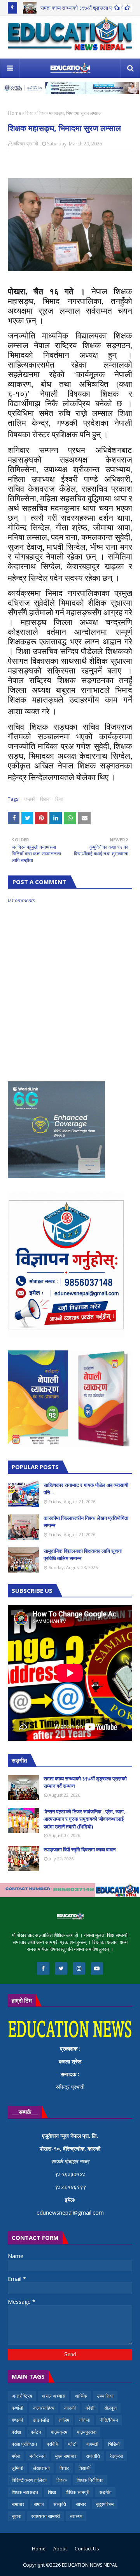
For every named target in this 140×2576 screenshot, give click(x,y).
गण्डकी (30, 799)
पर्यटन (36, 2432)
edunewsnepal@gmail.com (70, 2213)
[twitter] (61, 1968)
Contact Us (87, 2549)
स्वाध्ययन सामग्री (45, 2516)
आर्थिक (81, 2396)
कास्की (70, 2408)
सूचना (17, 2516)
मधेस (16, 2456)
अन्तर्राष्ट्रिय (22, 2396)
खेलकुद (110, 2408)
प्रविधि (52, 2444)
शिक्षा (29, 113)
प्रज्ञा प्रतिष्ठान (24, 2444)
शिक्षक (45, 799)
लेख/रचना (41, 2468)
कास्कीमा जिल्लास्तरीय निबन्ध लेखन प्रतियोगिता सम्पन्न (86, 1522)
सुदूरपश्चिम (105, 2504)
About (60, 2549)
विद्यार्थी (85, 2468)
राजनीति (93, 2456)
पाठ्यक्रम (59, 2432)
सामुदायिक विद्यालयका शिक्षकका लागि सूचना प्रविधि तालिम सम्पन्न (83, 1555)
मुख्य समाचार (66, 2456)
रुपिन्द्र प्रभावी (26, 144)
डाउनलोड (41, 2420)
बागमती (92, 2444)
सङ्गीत (105, 2492)
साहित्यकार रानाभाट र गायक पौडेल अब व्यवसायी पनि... (86, 1489)
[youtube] (97, 1968)
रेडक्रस (116, 2456)
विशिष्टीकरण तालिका (29, 2480)
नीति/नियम (109, 2420)
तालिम (64, 2420)
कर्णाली (17, 2408)
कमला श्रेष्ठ (70, 2061)
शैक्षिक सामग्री (78, 2492)
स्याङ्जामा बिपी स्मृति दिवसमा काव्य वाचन (80, 1849)
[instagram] (79, 1968)
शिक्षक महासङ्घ (25, 2492)
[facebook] (43, 1968)
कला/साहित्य (44, 2408)
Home (15, 113)
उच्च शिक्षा (105, 2396)
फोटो (72, 2444)
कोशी (90, 2408)
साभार (81, 2504)
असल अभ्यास (54, 2396)
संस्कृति (60, 2504)
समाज (39, 2504)
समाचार (18, 2504)
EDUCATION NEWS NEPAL (90, 2565)
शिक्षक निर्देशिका (90, 2480)
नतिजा (84, 2420)
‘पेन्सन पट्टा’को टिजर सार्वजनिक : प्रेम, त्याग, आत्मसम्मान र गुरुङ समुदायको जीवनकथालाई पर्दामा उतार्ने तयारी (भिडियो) (84, 1819)
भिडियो (114, 2444)
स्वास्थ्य (76, 2516)
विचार (64, 2468)
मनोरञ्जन (38, 2456)
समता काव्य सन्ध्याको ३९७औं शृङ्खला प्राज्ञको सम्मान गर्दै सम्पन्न (85, 1782)
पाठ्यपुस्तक (87, 2432)
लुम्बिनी (17, 2468)
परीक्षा (16, 2432)
